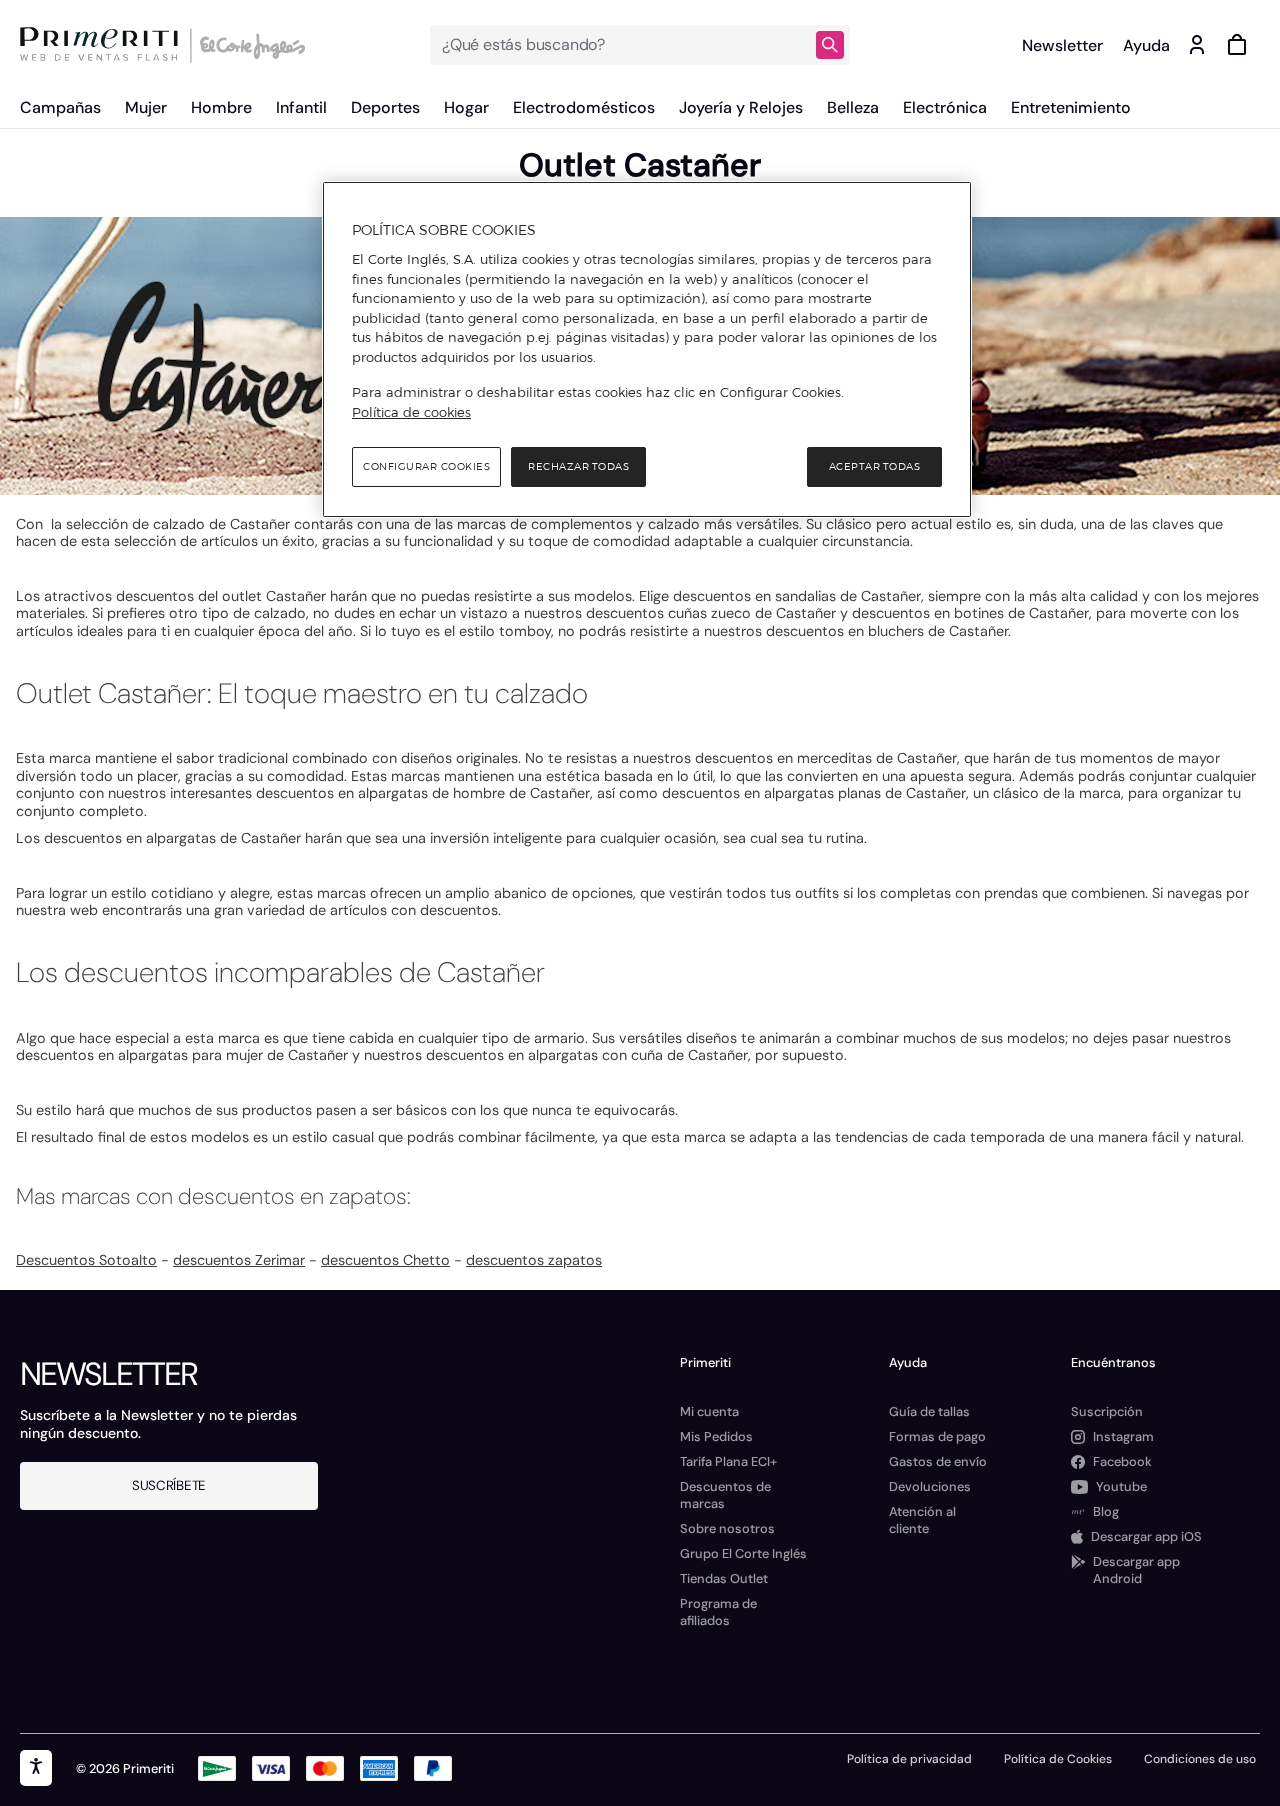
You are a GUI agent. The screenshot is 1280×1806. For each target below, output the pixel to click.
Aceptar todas (875, 466)
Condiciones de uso (1200, 1759)
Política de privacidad (909, 1759)
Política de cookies (411, 412)
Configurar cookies (426, 466)
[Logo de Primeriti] (104, 45)
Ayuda (1146, 45)
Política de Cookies (1058, 1759)
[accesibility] (36, 1768)
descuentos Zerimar (239, 1260)
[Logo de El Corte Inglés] (249, 45)
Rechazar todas (578, 466)
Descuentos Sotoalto (86, 1260)
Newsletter (1062, 45)
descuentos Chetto (385, 1260)
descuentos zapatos (534, 1260)
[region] (647, 350)
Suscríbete (169, 1485)
